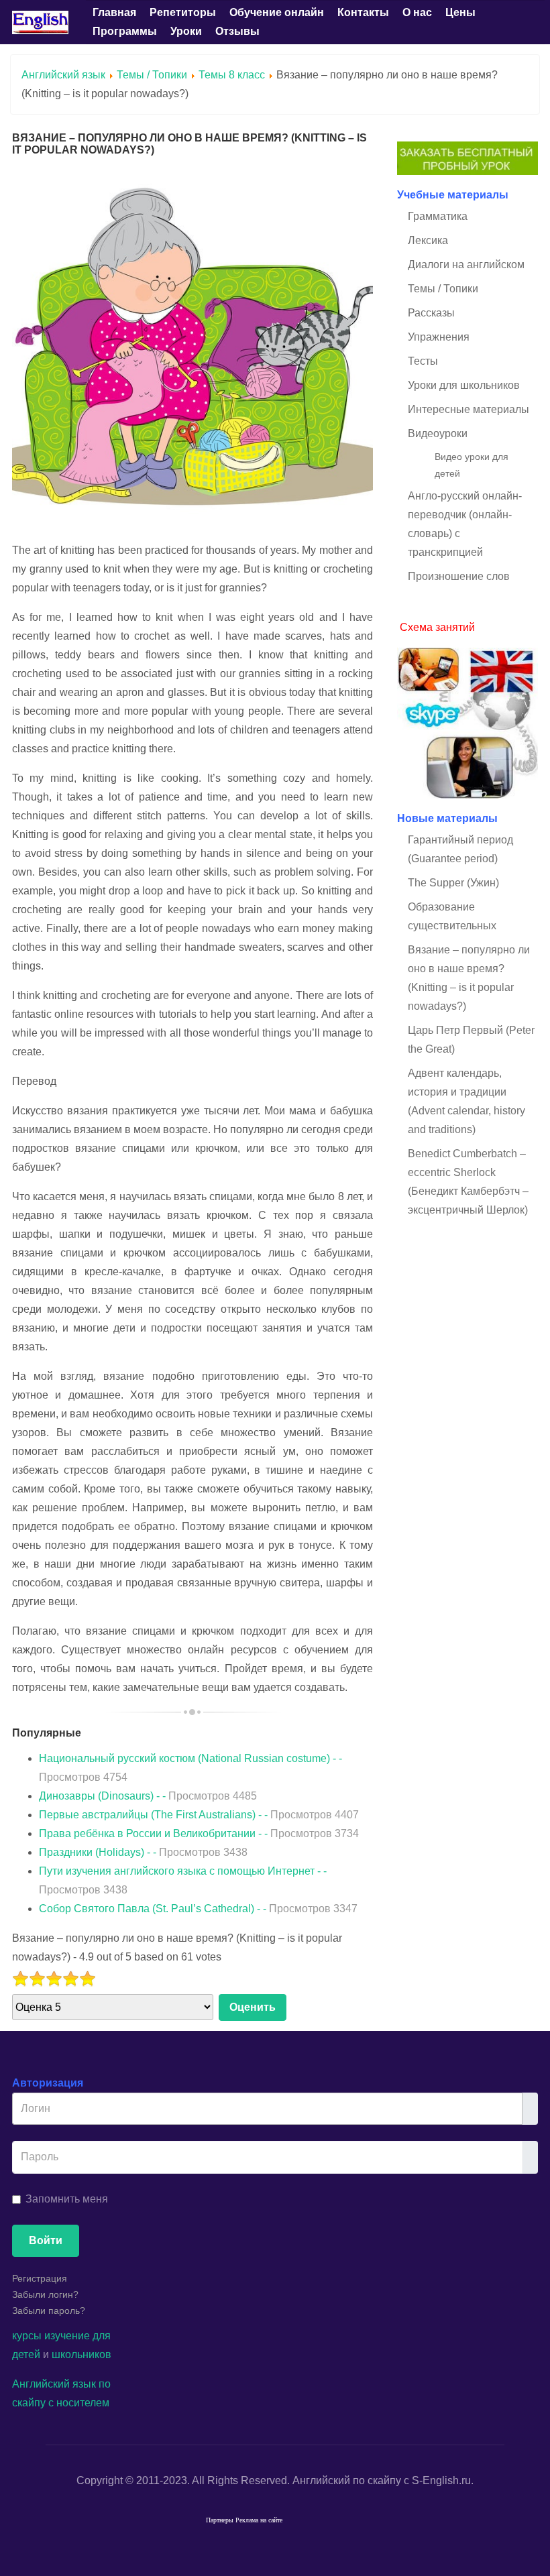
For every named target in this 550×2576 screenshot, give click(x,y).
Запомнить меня (67, 2199)
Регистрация (40, 2278)
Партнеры (220, 2521)
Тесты (423, 361)
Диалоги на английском (466, 265)
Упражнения (439, 337)
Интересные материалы (469, 409)
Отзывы (237, 31)
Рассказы (431, 313)
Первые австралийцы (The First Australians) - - (199, 1815)
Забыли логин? (45, 2294)
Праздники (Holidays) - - (143, 1852)
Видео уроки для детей (472, 465)
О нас (417, 12)
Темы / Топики (152, 75)
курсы (27, 2336)
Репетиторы (183, 12)
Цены (460, 12)
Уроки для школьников (464, 385)
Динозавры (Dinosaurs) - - (148, 1796)
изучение (67, 2336)
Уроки (186, 31)
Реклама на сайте (259, 2521)
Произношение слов (459, 576)
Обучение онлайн (277, 12)
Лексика (428, 240)
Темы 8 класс (232, 75)
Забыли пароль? (49, 2310)
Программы (125, 31)
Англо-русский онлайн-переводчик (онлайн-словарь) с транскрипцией (465, 524)
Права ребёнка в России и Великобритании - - (199, 1833)
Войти (46, 2240)
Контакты (363, 12)
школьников (81, 2354)
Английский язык (63, 75)
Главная (114, 12)
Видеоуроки (438, 433)
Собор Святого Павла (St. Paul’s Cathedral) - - (198, 1909)
